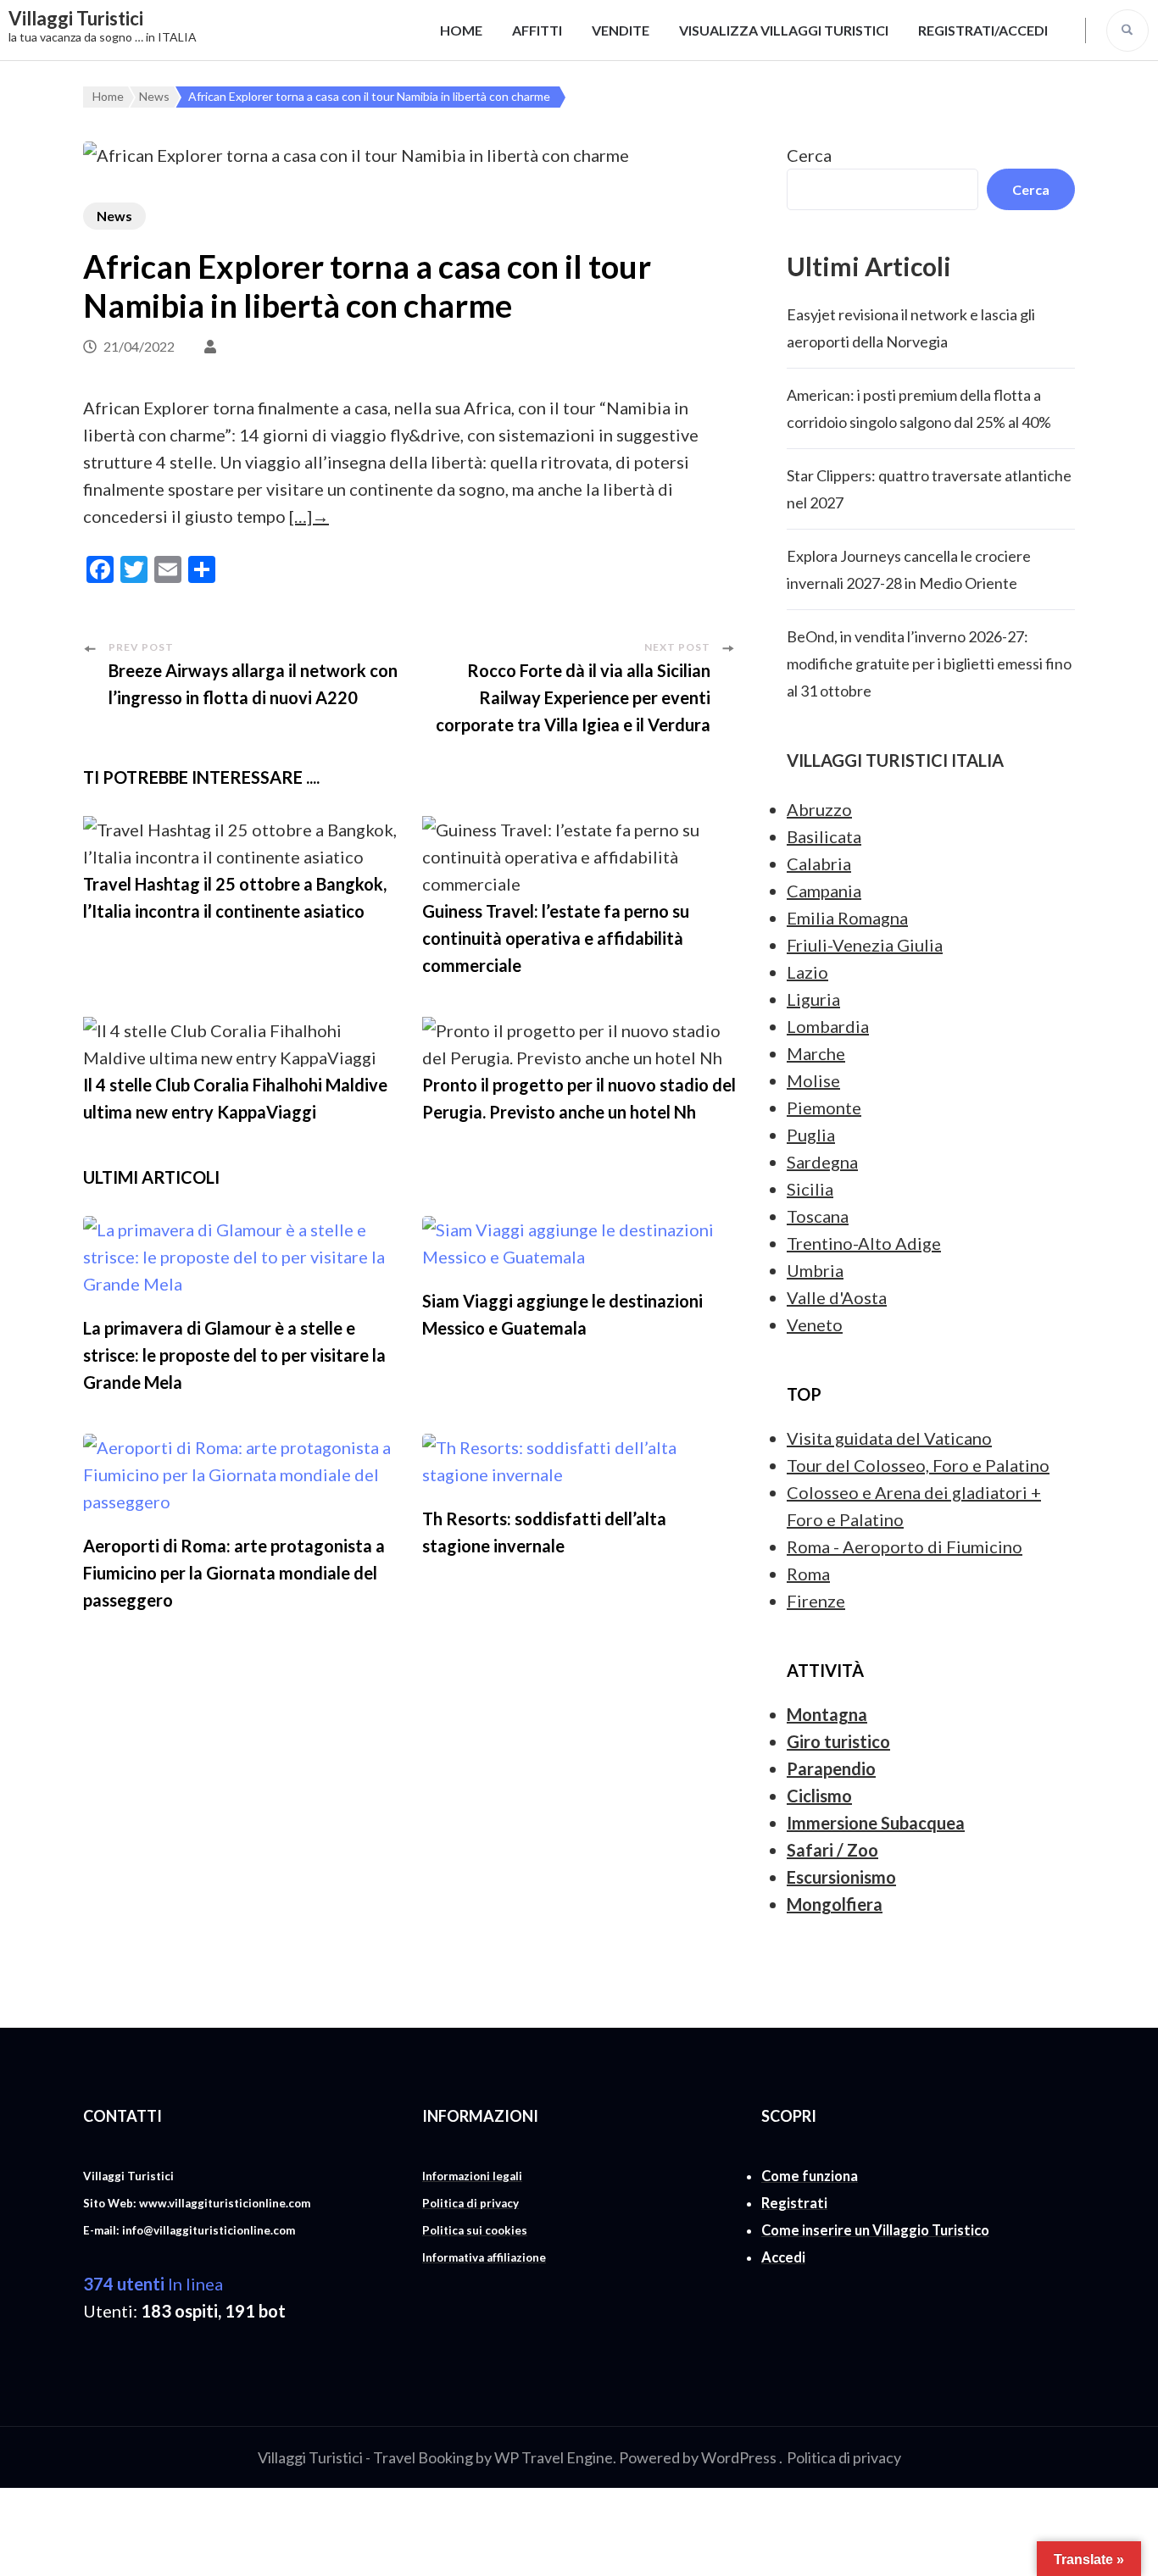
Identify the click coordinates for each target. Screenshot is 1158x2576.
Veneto (815, 1324)
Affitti (537, 30)
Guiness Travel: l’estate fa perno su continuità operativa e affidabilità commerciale (556, 938)
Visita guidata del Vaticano (889, 1438)
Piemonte (824, 1108)
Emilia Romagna (847, 918)
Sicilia (810, 1189)
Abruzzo (819, 809)
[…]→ (309, 516)
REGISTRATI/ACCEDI (983, 30)
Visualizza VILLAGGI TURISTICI (784, 30)
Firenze (816, 1601)
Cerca (809, 155)
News (114, 216)
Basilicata (824, 836)
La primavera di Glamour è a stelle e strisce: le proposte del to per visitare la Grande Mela (234, 1355)
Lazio (807, 972)
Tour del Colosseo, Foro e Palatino (918, 1465)
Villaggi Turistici (76, 18)
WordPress (739, 2457)
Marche (816, 1053)
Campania (824, 891)
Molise (813, 1080)
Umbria (815, 1270)
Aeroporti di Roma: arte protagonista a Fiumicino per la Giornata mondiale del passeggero (234, 1573)
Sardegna (822, 1162)
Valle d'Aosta (837, 1297)
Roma (808, 1574)
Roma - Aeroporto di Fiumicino (905, 1546)
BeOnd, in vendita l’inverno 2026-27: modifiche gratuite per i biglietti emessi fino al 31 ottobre (929, 663)
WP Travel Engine (554, 2457)
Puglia (811, 1135)
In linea (153, 2284)
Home (461, 30)
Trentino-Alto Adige (864, 1243)
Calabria (819, 863)
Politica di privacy (844, 2457)
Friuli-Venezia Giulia (865, 945)
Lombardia (828, 1026)
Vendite (621, 30)
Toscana (818, 1216)
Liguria (813, 999)
